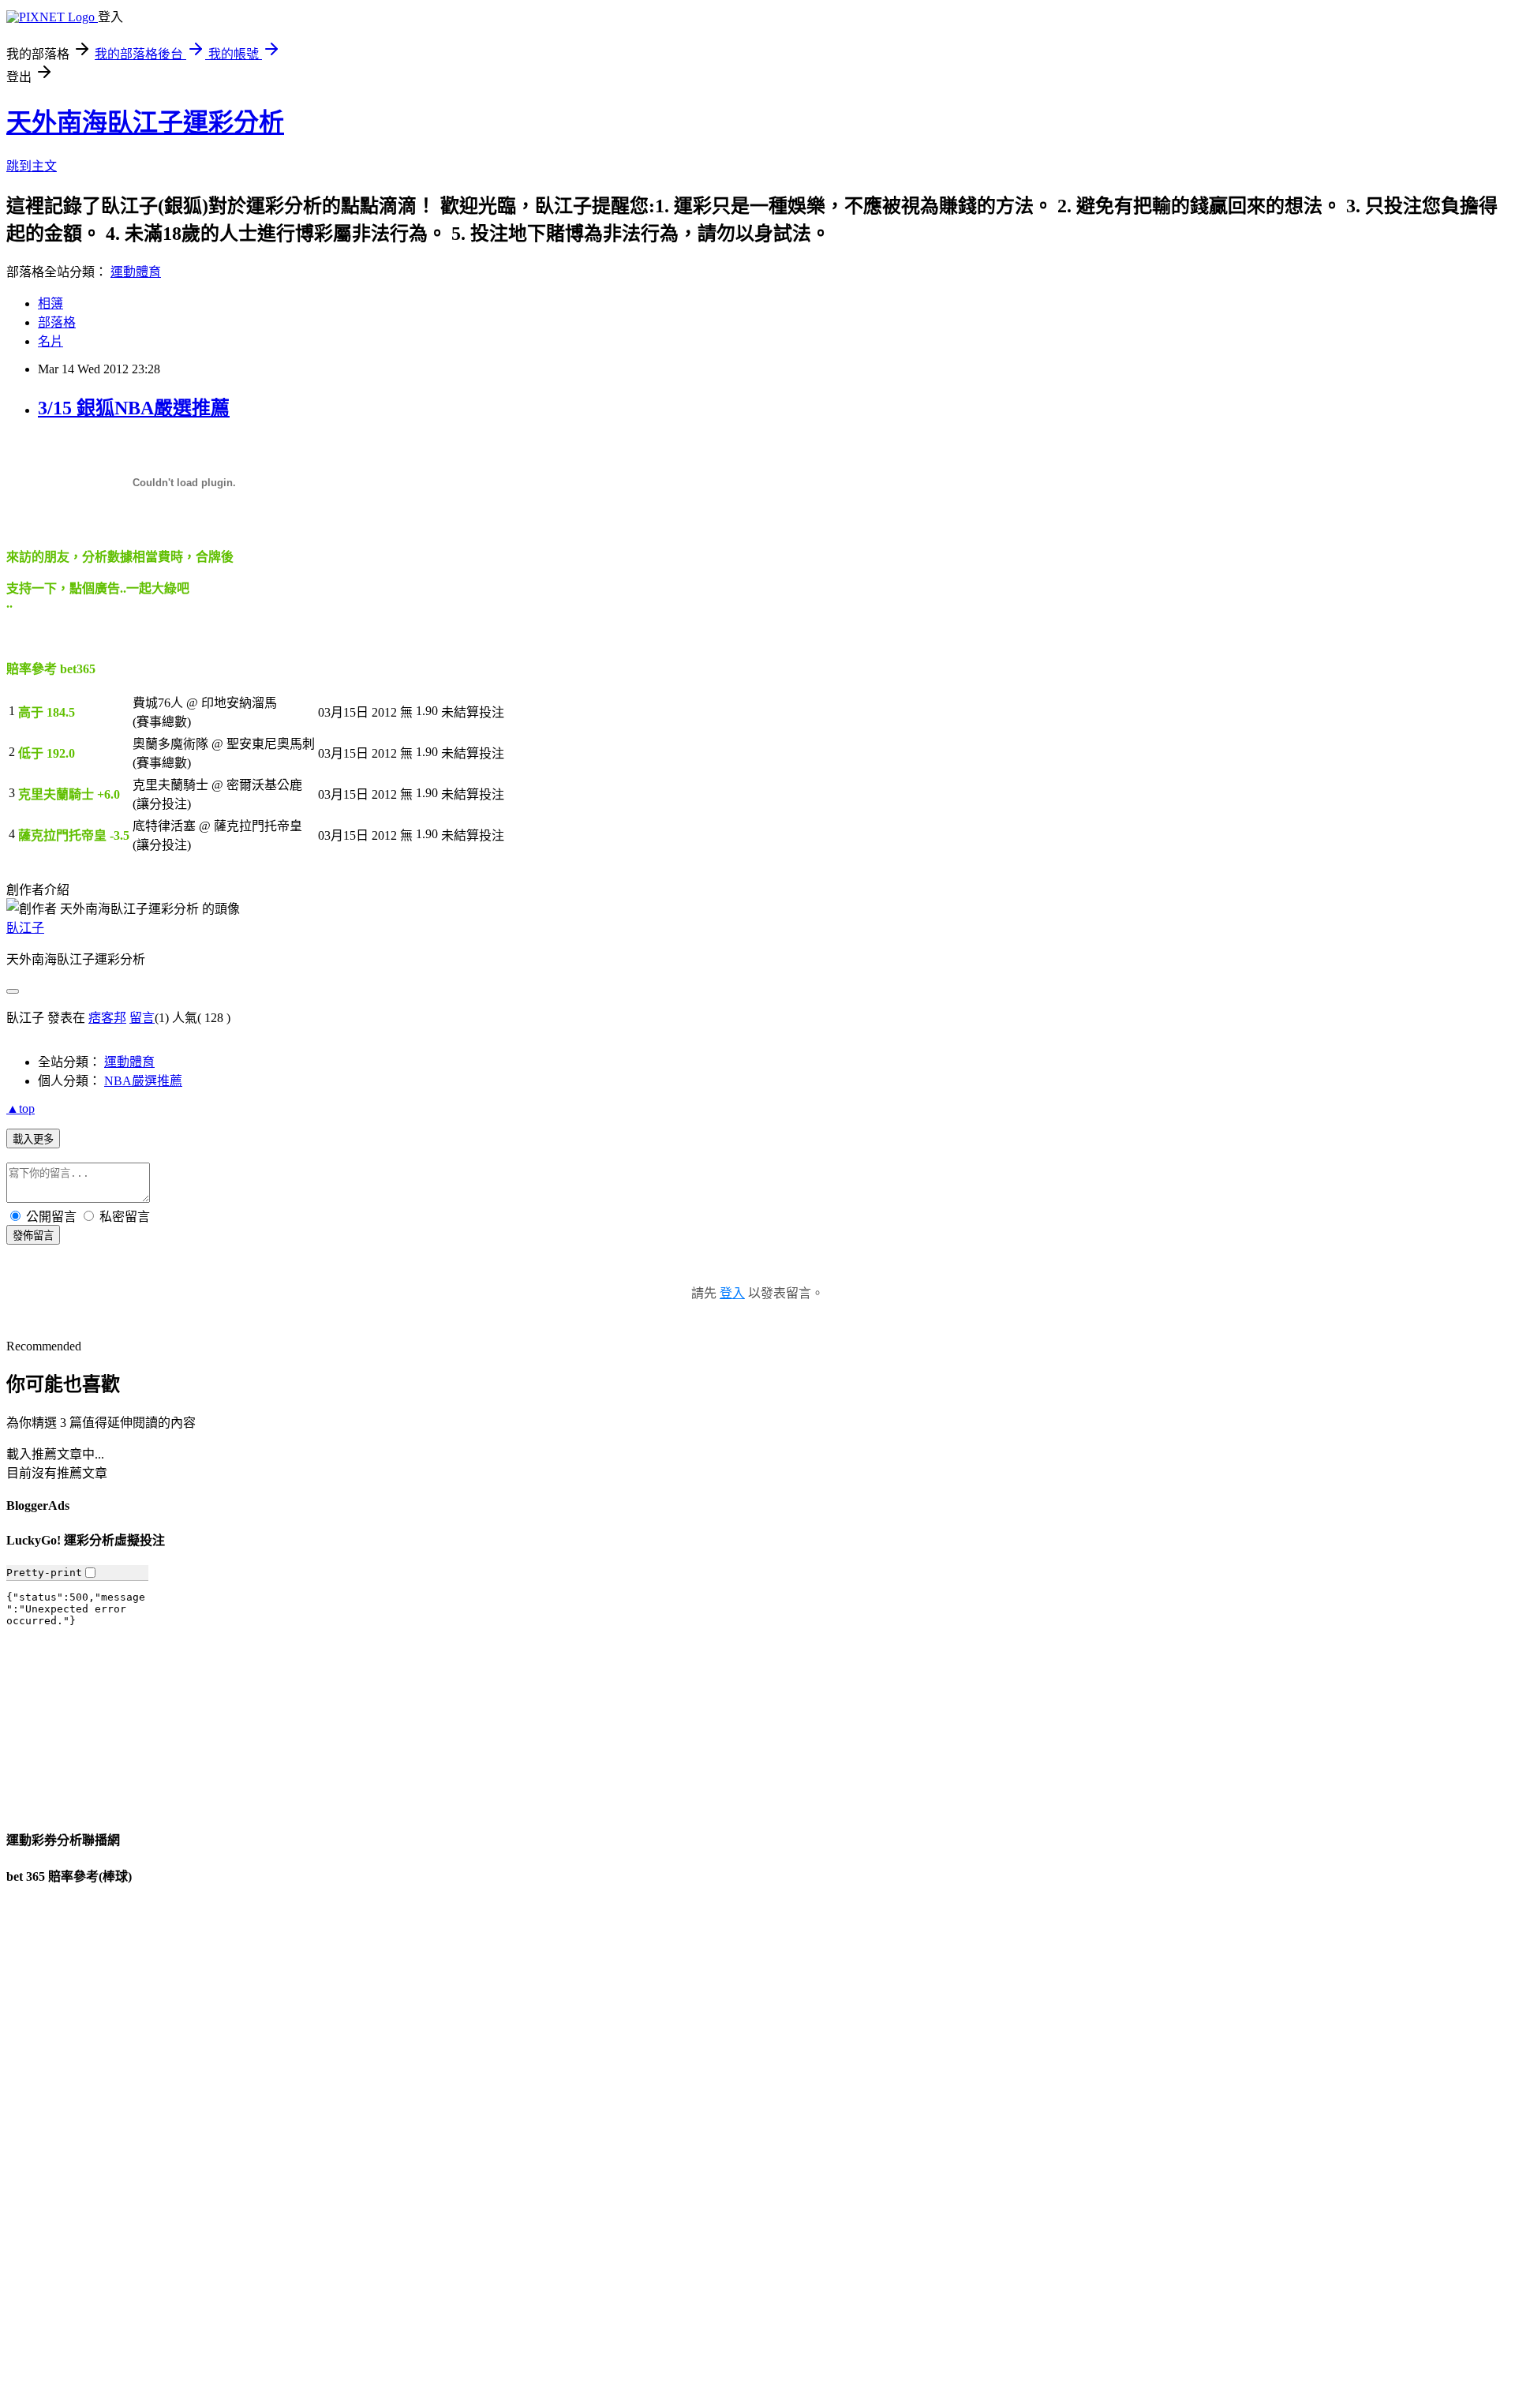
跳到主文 (32, 166)
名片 (50, 341)
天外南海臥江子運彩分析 (145, 122)
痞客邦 (107, 1018)
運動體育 (136, 272)
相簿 (50, 303)
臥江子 (25, 928)
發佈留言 (33, 1236)
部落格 (57, 322)
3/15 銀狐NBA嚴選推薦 (134, 408)
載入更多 (33, 1139)
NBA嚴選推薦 (143, 1081)
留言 (142, 1018)
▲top (21, 1109)
